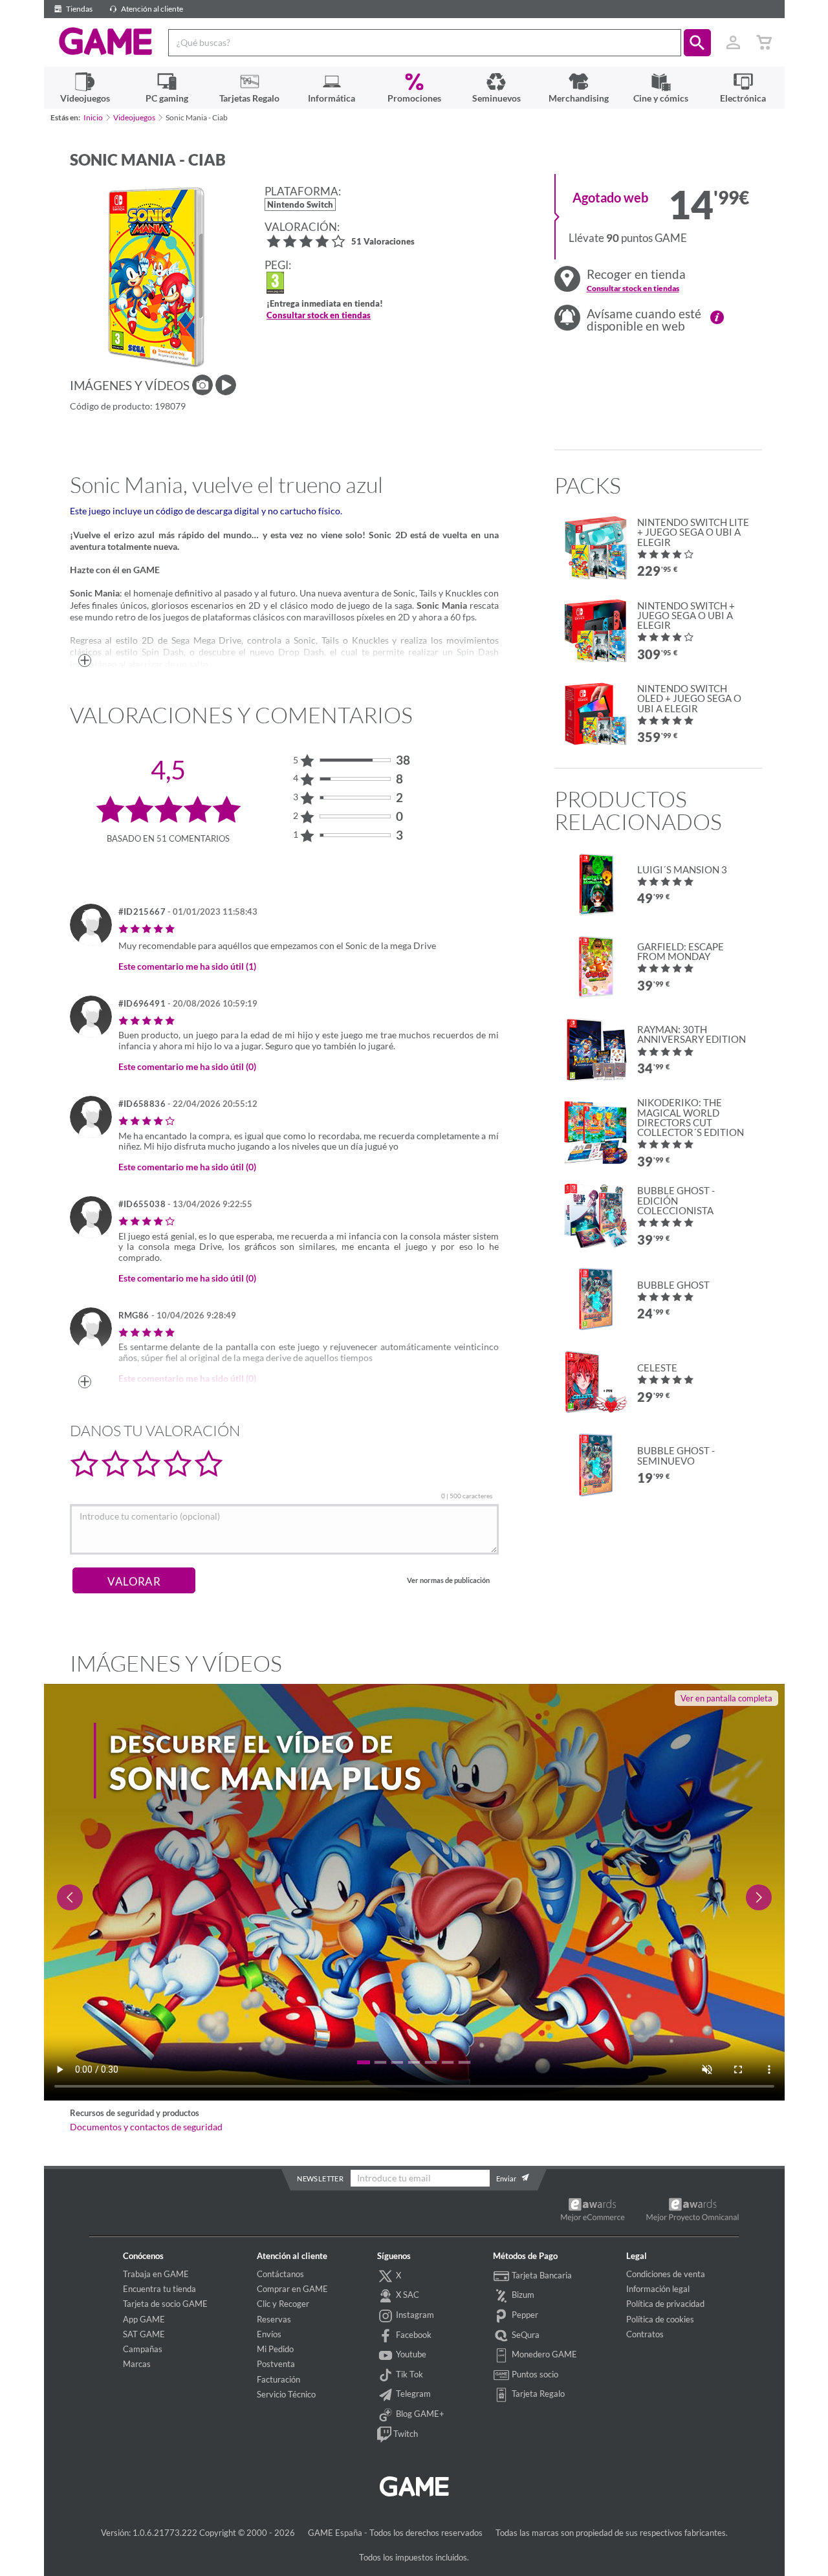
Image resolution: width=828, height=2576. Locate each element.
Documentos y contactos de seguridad (146, 2127)
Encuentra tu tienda (159, 2289)
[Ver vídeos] (226, 385)
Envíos (269, 2334)
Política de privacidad (665, 2304)
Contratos (645, 2334)
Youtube (410, 2354)
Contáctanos (280, 2274)
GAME (106, 41)
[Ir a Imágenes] (202, 385)
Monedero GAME (543, 2354)
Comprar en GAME (292, 2289)
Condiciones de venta (666, 2274)
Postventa (276, 2364)
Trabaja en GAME (156, 2274)
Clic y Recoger (283, 2304)
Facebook (413, 2335)
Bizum (522, 2295)
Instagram (414, 2315)
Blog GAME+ (419, 2414)
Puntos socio (534, 2374)
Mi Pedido (275, 2349)
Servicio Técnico (286, 2394)
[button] (697, 43)
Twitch (405, 2434)
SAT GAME (144, 2334)
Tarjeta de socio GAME (165, 2304)
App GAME (144, 2319)
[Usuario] (734, 43)
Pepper (524, 2315)
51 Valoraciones (383, 242)
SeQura (525, 2335)
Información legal (658, 2289)
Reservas (274, 2319)
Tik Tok (409, 2374)
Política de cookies (660, 2319)
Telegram (412, 2394)
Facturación (278, 2379)
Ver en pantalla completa (726, 1698)
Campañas (143, 2349)
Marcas (137, 2364)
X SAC (407, 2295)
